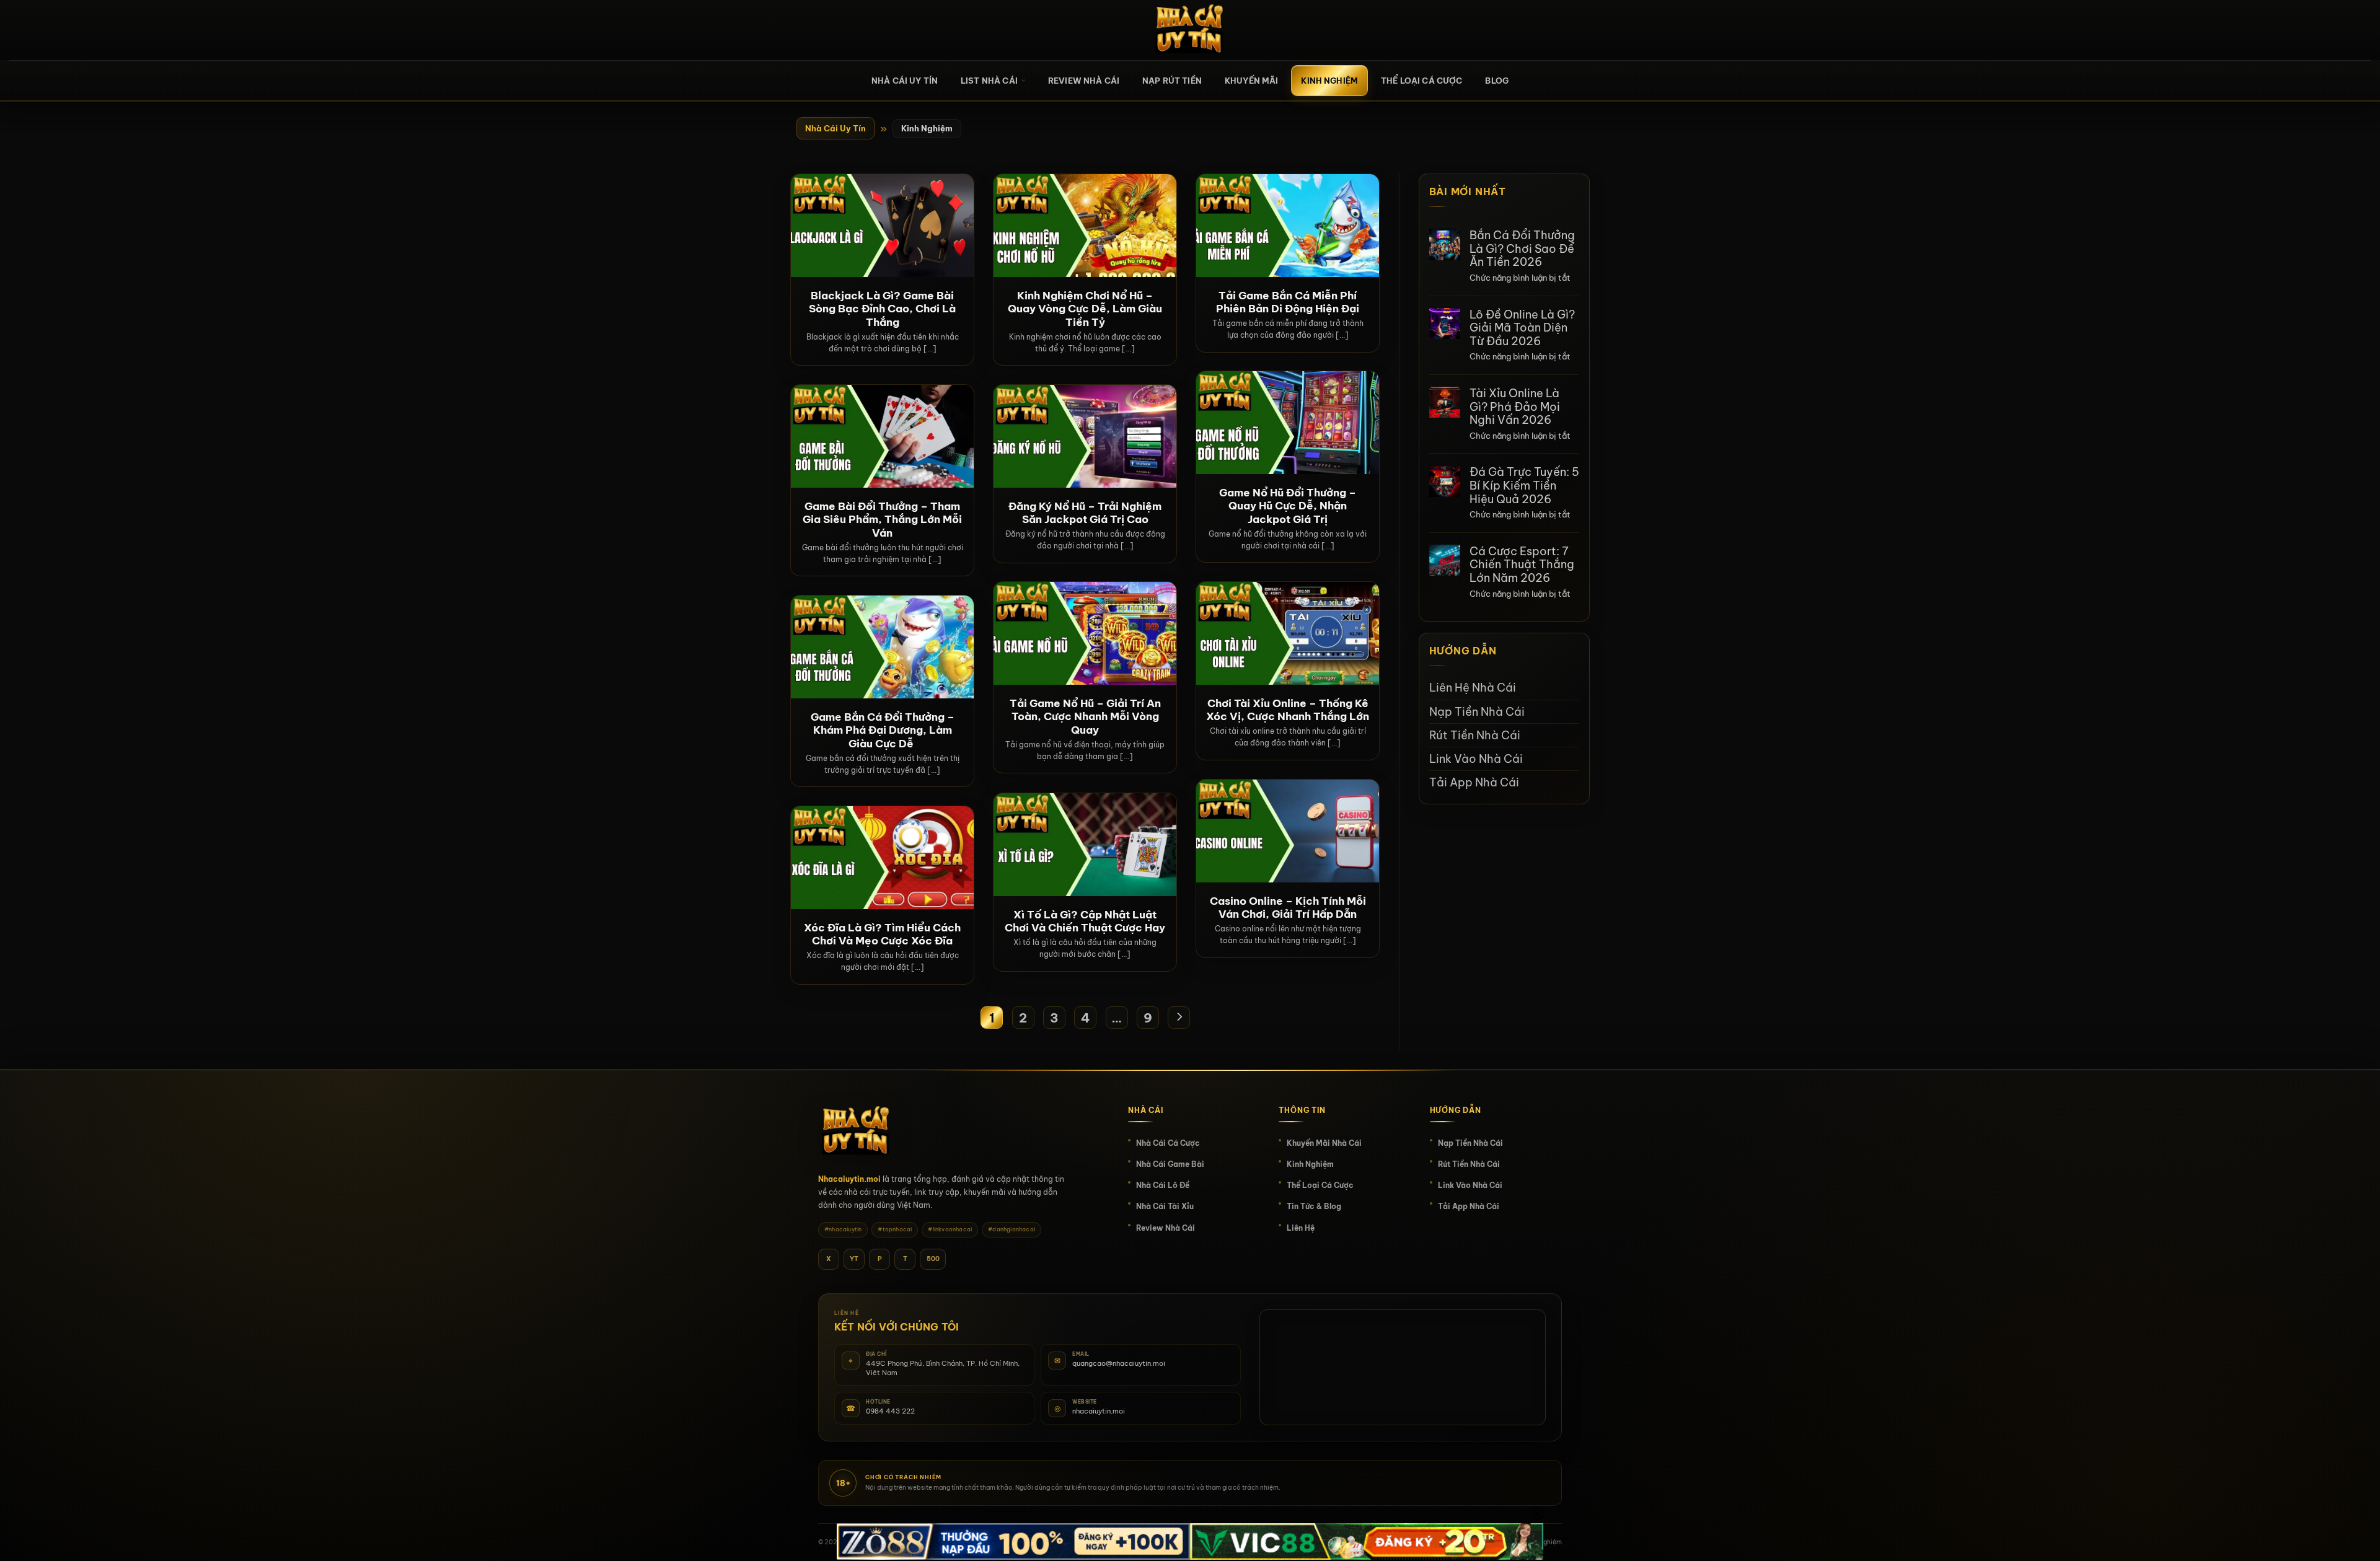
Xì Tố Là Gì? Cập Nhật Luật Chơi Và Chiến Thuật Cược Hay (1085, 921)
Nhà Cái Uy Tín (835, 128)
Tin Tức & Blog (1314, 1206)
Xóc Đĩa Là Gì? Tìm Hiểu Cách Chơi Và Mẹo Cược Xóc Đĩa (882, 934)
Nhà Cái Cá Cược (1168, 1143)
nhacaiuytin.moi (1099, 1411)
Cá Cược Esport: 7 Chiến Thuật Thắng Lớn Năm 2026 (1522, 565)
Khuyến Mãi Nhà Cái (1324, 1143)
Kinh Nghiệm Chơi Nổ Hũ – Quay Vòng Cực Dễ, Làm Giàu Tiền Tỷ (1085, 309)
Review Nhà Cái (1084, 81)
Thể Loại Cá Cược (1421, 81)
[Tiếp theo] (1179, 1018)
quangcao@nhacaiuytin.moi (1119, 1363)
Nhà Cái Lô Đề (1163, 1185)
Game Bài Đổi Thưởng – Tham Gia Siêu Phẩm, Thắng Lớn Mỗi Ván (882, 519)
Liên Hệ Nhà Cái (1473, 688)
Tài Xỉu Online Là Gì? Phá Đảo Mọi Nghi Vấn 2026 (1515, 407)
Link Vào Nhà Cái (1476, 759)
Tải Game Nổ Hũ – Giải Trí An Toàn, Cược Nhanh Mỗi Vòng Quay (1085, 716)
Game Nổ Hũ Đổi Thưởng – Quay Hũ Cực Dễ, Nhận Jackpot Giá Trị (1288, 506)
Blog (1497, 81)
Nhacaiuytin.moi (849, 1179)
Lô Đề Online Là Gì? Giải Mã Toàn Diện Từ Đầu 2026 (1522, 328)
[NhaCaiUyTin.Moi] (1190, 30)
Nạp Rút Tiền (1172, 81)
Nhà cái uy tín (905, 81)
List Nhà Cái (989, 81)
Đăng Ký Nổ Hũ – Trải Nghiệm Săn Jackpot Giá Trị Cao (1085, 513)
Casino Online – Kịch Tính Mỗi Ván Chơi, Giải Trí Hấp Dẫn (1288, 908)
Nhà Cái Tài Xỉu (1165, 1206)
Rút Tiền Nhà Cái (1475, 735)
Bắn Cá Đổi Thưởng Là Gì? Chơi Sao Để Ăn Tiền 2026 (1522, 249)
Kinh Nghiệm (1329, 81)
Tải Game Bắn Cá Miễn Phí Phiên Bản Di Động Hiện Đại (1288, 302)
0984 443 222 (890, 1411)
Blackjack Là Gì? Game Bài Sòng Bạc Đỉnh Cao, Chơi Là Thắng (882, 309)
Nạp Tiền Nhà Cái (1477, 712)
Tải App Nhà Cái (1474, 782)
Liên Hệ (1301, 1228)
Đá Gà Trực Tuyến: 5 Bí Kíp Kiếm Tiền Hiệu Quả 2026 (1524, 486)
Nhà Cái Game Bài (1170, 1164)
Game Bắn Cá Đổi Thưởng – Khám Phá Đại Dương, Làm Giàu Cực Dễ (883, 730)
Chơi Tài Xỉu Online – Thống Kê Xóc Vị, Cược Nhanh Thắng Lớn (1288, 710)
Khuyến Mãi (1252, 81)
